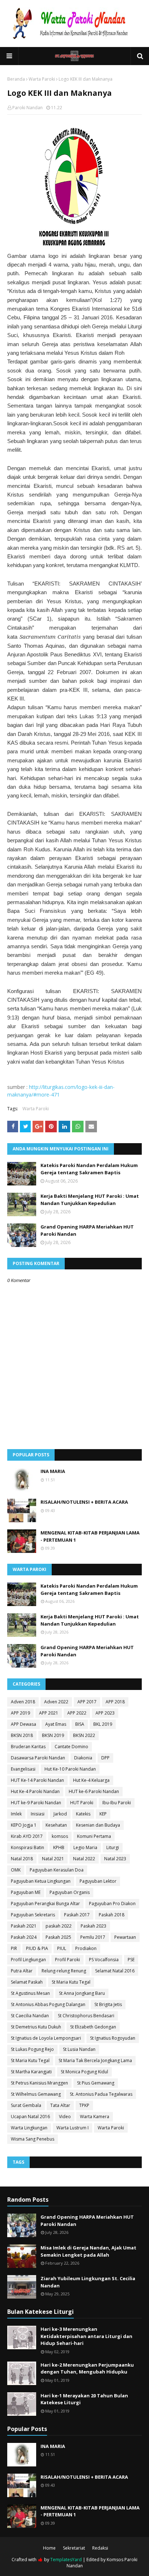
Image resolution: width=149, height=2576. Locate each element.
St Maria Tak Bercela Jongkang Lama (95, 2060)
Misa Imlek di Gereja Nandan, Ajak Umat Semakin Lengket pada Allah (88, 2251)
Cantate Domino (71, 1747)
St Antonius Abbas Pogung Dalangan (48, 2004)
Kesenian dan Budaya (98, 1825)
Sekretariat (74, 2548)
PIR (14, 1948)
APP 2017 (87, 1702)
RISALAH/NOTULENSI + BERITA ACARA (84, 1502)
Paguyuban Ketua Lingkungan (41, 1881)
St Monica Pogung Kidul (84, 2072)
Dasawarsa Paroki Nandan (38, 1758)
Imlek (16, 1814)
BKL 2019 (103, 1724)
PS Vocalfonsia (104, 1960)
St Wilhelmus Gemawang (36, 2094)
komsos (60, 1836)
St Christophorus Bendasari (86, 2016)
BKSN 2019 (53, 1735)
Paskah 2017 (77, 1915)
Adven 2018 (23, 1702)
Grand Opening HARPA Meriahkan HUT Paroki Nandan (87, 1230)
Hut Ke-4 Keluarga (91, 1780)
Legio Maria (85, 1847)
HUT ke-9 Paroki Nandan (36, 1803)
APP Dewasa (24, 1724)
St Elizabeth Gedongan (93, 2027)
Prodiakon (86, 1948)
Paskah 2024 (24, 1937)
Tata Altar (60, 2105)
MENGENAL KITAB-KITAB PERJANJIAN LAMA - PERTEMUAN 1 (90, 1536)
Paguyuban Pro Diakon (112, 1904)
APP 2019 (20, 1713)
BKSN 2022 (84, 1735)
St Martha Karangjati (31, 2072)
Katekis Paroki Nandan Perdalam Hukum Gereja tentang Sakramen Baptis (89, 1169)
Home (49, 2548)
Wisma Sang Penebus (33, 2139)
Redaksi (100, 2548)
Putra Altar (22, 1971)
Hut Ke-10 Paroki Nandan (70, 1769)
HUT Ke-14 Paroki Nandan (37, 1780)
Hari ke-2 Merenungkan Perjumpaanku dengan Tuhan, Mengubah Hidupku (87, 2368)
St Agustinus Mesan (30, 1993)
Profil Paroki (67, 1960)
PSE (131, 1960)
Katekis (83, 1814)
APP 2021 (49, 1713)
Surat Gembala (26, 2105)
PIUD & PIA (37, 1948)
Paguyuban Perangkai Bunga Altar (45, 1904)
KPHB (59, 1847)
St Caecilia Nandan (30, 2016)
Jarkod (60, 1814)
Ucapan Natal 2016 (30, 2117)
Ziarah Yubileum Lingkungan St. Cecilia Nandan (88, 2282)
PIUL (62, 1948)
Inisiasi (38, 1814)
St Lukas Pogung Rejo (32, 2049)
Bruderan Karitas (28, 1747)
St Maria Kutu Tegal (71, 1982)
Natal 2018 (22, 1859)
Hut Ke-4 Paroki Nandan (35, 1791)
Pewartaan (125, 1937)
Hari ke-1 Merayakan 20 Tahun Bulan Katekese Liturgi (84, 2399)
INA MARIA (53, 1471)
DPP (105, 1758)
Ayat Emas (56, 1724)
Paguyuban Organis (70, 1892)
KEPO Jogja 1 (24, 1825)
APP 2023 (105, 1713)
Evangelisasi (23, 1769)
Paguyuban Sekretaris (33, 1915)
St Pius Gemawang (96, 2083)
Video (65, 2117)
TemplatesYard (66, 2560)
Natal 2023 (115, 1859)
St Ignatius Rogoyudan (113, 2038)
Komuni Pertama (94, 1836)
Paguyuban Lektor (98, 1881)
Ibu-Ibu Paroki (117, 1803)
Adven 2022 (56, 1702)
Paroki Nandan (27, 108)
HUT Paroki (82, 1803)
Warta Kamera (95, 2117)
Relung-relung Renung (64, 1971)
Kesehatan (56, 1825)
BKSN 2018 (22, 1735)
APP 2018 (115, 1702)
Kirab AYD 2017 (27, 1836)
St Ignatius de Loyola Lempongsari (46, 2038)
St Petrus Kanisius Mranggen (39, 2083)
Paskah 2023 (93, 1926)
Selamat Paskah (27, 1982)
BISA (80, 1724)
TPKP (84, 2105)
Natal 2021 (53, 1859)
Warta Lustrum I (73, 2128)
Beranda (16, 79)
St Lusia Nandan (79, 2049)
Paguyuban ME (26, 1892)
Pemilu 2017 (93, 1937)
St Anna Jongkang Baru (82, 1993)
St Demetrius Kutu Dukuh (36, 2027)
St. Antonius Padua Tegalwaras (101, 2094)
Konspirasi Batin (27, 1847)
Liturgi (113, 1847)
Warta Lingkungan (29, 2128)
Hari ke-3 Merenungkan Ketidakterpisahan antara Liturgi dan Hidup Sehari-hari (86, 2336)
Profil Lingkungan (28, 1960)
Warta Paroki (42, 79)
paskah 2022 (59, 1926)
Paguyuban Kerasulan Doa (57, 1870)
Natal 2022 (84, 1859)
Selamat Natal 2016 (115, 1971)
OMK (16, 1870)
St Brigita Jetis (108, 2004)
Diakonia (83, 1758)
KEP (103, 1814)
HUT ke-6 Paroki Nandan (94, 1791)
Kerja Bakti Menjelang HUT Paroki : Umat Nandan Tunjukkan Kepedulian (90, 1200)
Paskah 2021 (24, 1926)
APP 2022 (77, 1713)
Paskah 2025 (58, 1937)
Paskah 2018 (112, 1915)
